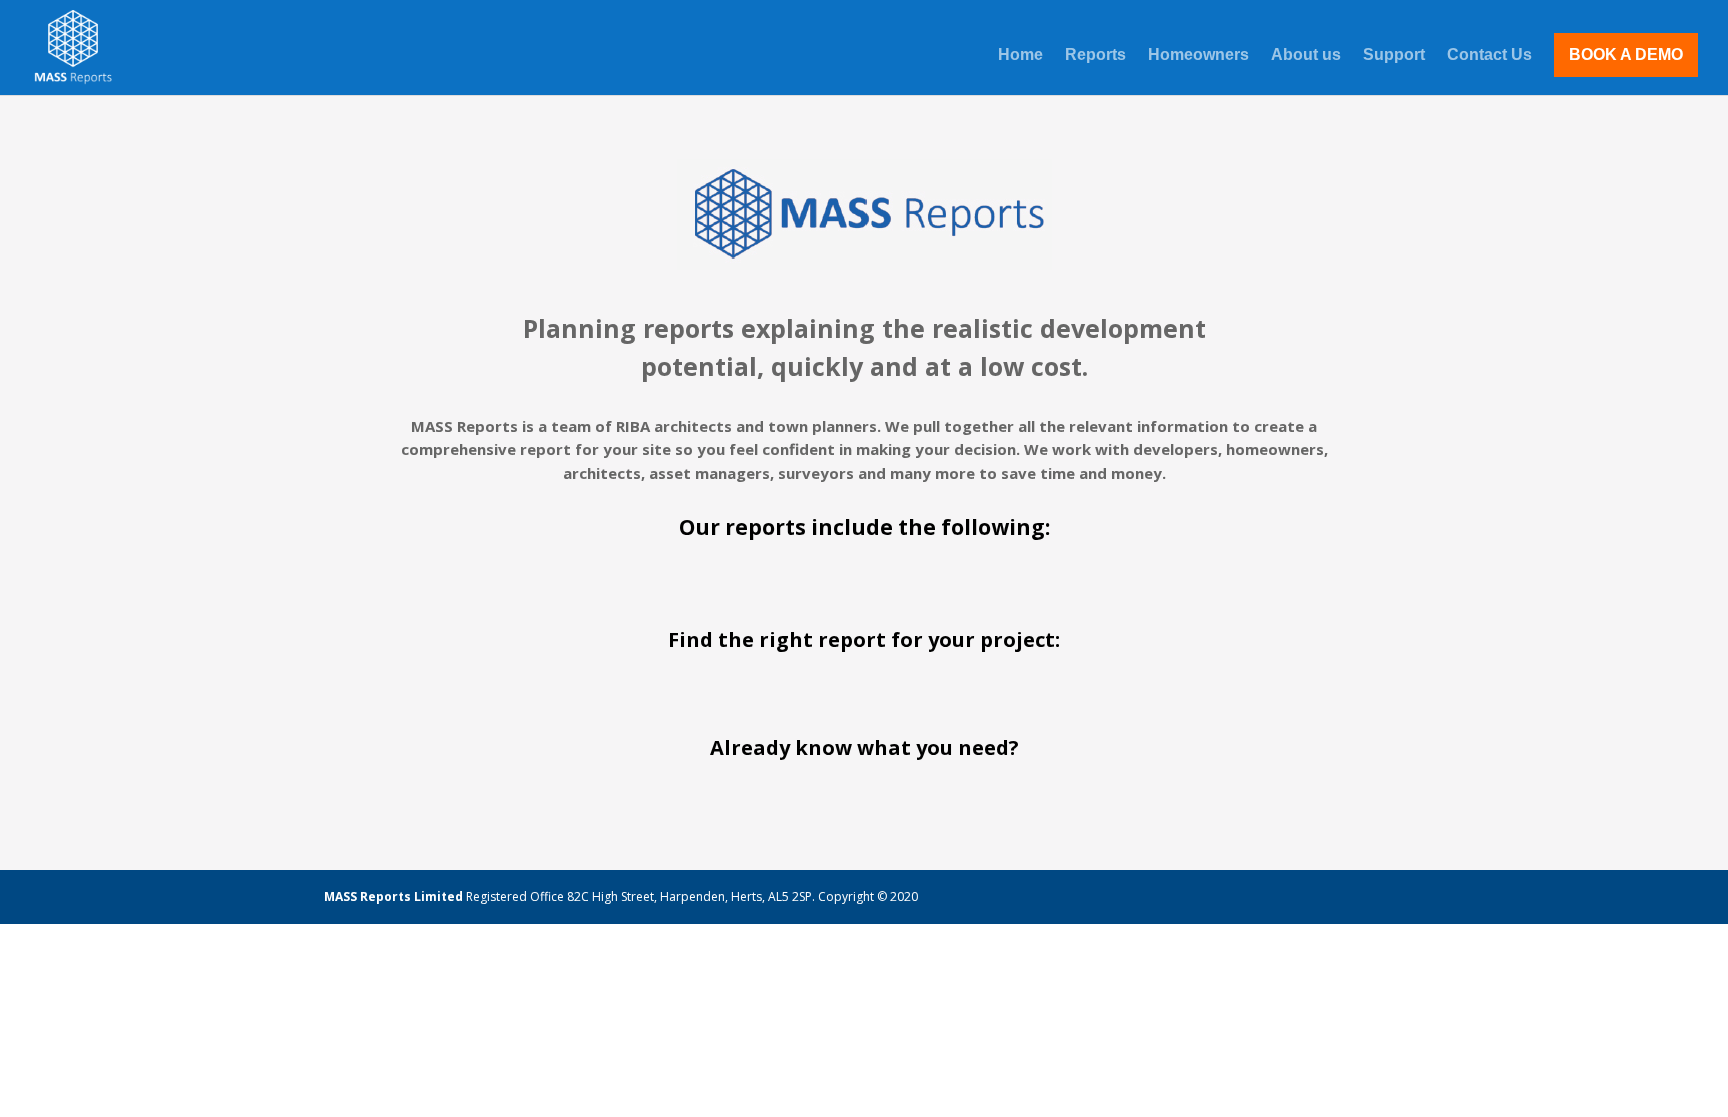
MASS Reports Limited (395, 896)
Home (1020, 55)
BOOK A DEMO (1626, 54)
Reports (1095, 55)
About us (1306, 55)
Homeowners (1198, 55)
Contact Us (1489, 55)
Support (1394, 55)
